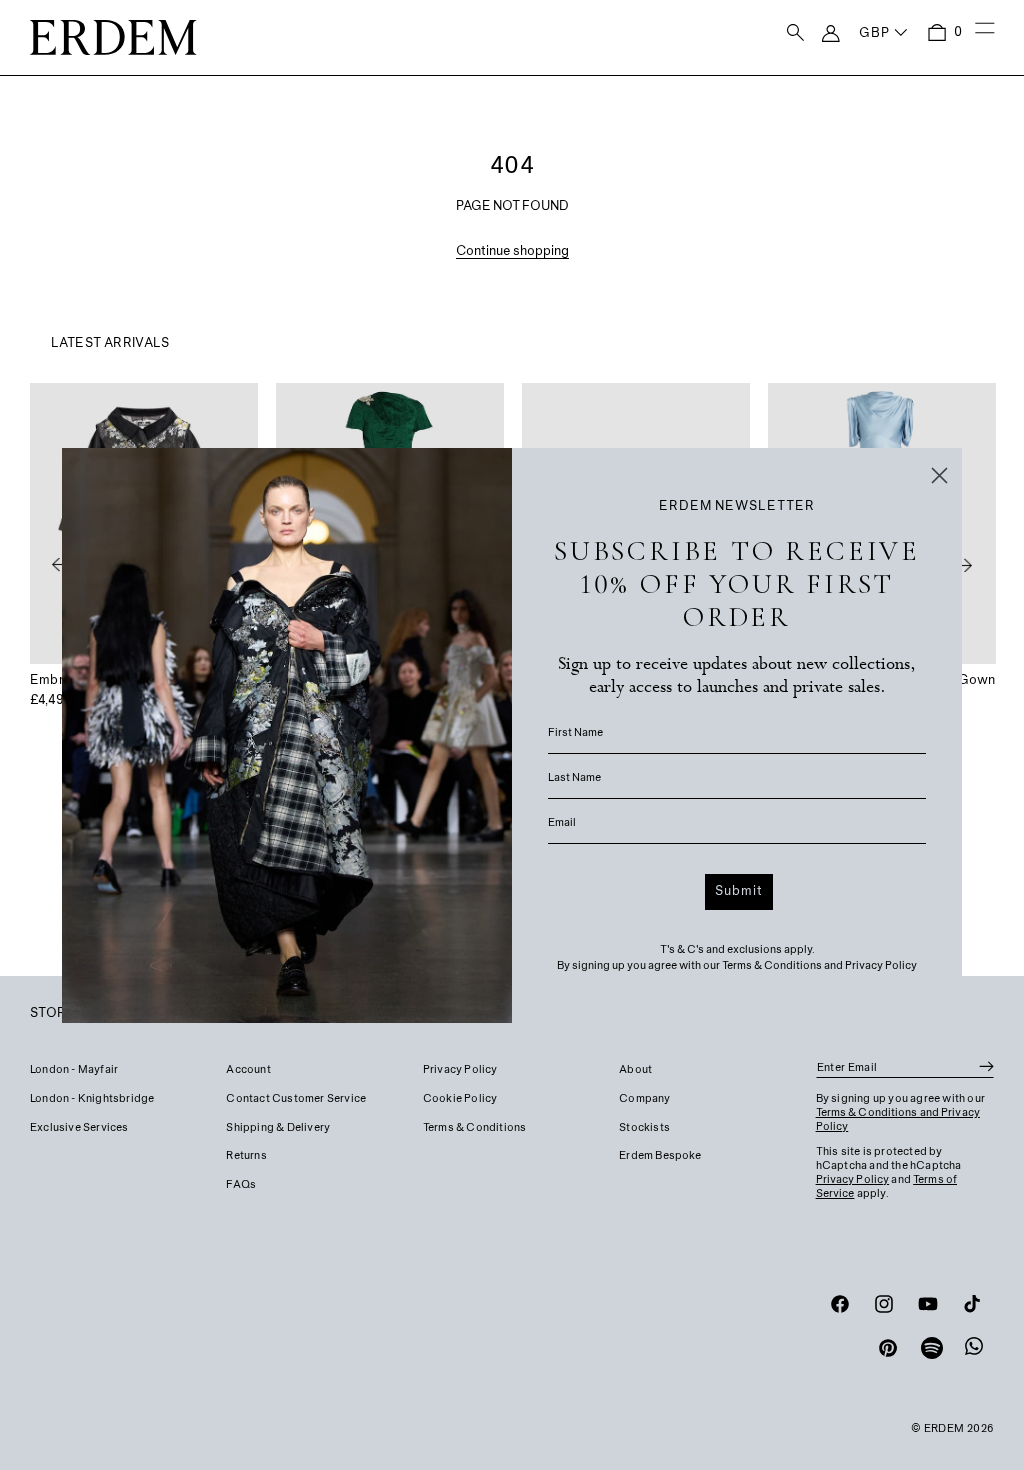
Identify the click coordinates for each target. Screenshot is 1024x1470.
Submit (739, 892)
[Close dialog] (939, 475)
